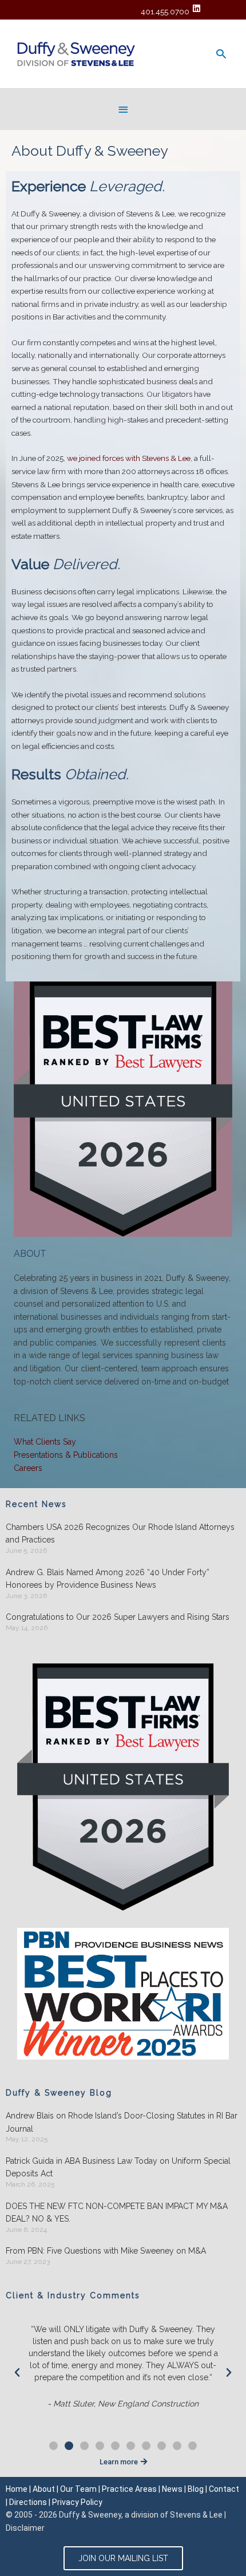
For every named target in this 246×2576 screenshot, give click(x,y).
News (172, 2489)
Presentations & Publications (66, 1455)
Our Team (78, 2489)
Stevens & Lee (196, 2515)
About (44, 2489)
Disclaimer (25, 2528)
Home (17, 2489)
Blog (196, 2489)
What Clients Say (45, 1442)
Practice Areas (129, 2489)
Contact (224, 2489)
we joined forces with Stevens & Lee (129, 458)
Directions (28, 2502)
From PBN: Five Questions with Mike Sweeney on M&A (106, 2251)
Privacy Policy (77, 2502)
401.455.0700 (165, 11)
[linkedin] (198, 8)
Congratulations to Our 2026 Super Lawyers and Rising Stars (118, 1617)
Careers (28, 1468)
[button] (17, 2373)
